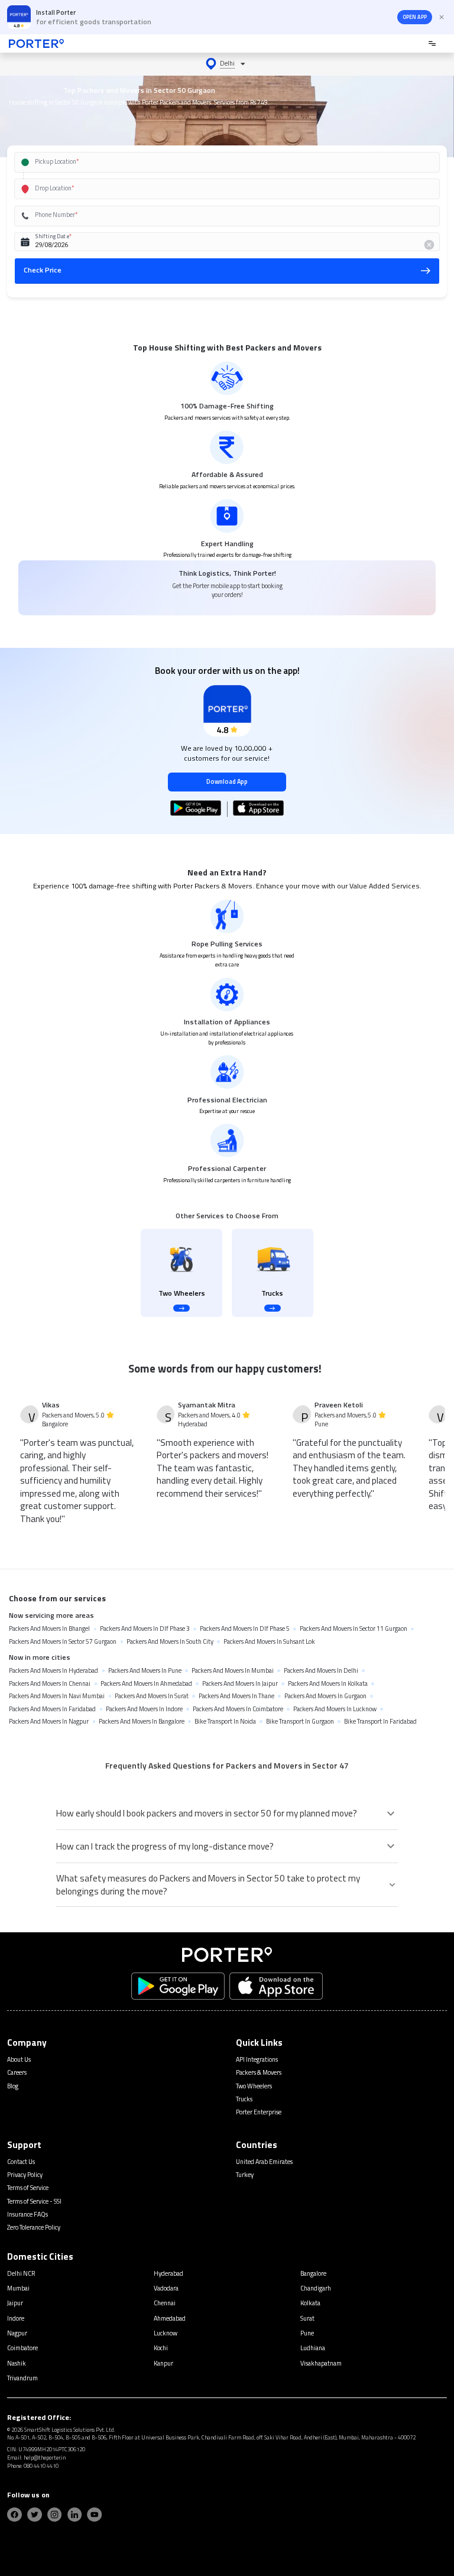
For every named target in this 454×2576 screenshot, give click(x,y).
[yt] (94, 2515)
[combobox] (215, 162)
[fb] (14, 2515)
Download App (227, 781)
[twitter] (35, 2515)
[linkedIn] (75, 2515)
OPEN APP (415, 17)
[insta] (55, 2515)
